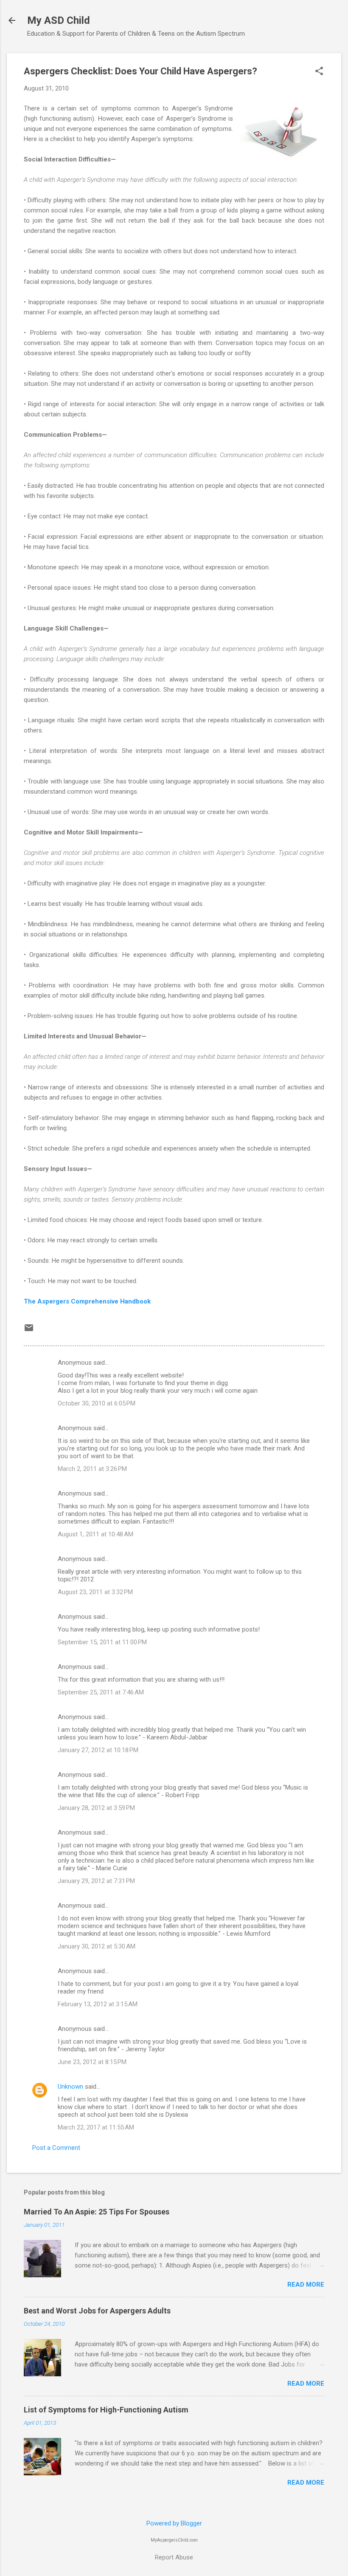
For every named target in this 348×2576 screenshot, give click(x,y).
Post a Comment (56, 2148)
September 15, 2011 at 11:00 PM (102, 1642)
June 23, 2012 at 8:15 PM (92, 2062)
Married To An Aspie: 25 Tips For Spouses (97, 2212)
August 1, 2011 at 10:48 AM (95, 1534)
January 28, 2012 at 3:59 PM (96, 1808)
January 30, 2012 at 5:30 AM (97, 1946)
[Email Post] (29, 1331)
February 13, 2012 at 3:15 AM (98, 2004)
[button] (319, 72)
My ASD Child (59, 20)
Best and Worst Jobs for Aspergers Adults (97, 2311)
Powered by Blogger (174, 2523)
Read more (306, 2285)
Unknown (70, 2087)
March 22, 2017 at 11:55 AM (96, 2127)
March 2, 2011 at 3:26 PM (92, 1469)
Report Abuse (174, 2557)
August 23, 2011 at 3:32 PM (95, 1592)
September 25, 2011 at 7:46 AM (101, 1692)
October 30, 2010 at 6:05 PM (97, 1403)
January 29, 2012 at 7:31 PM (96, 1881)
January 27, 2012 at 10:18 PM (98, 1750)
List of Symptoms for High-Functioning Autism (106, 2410)
